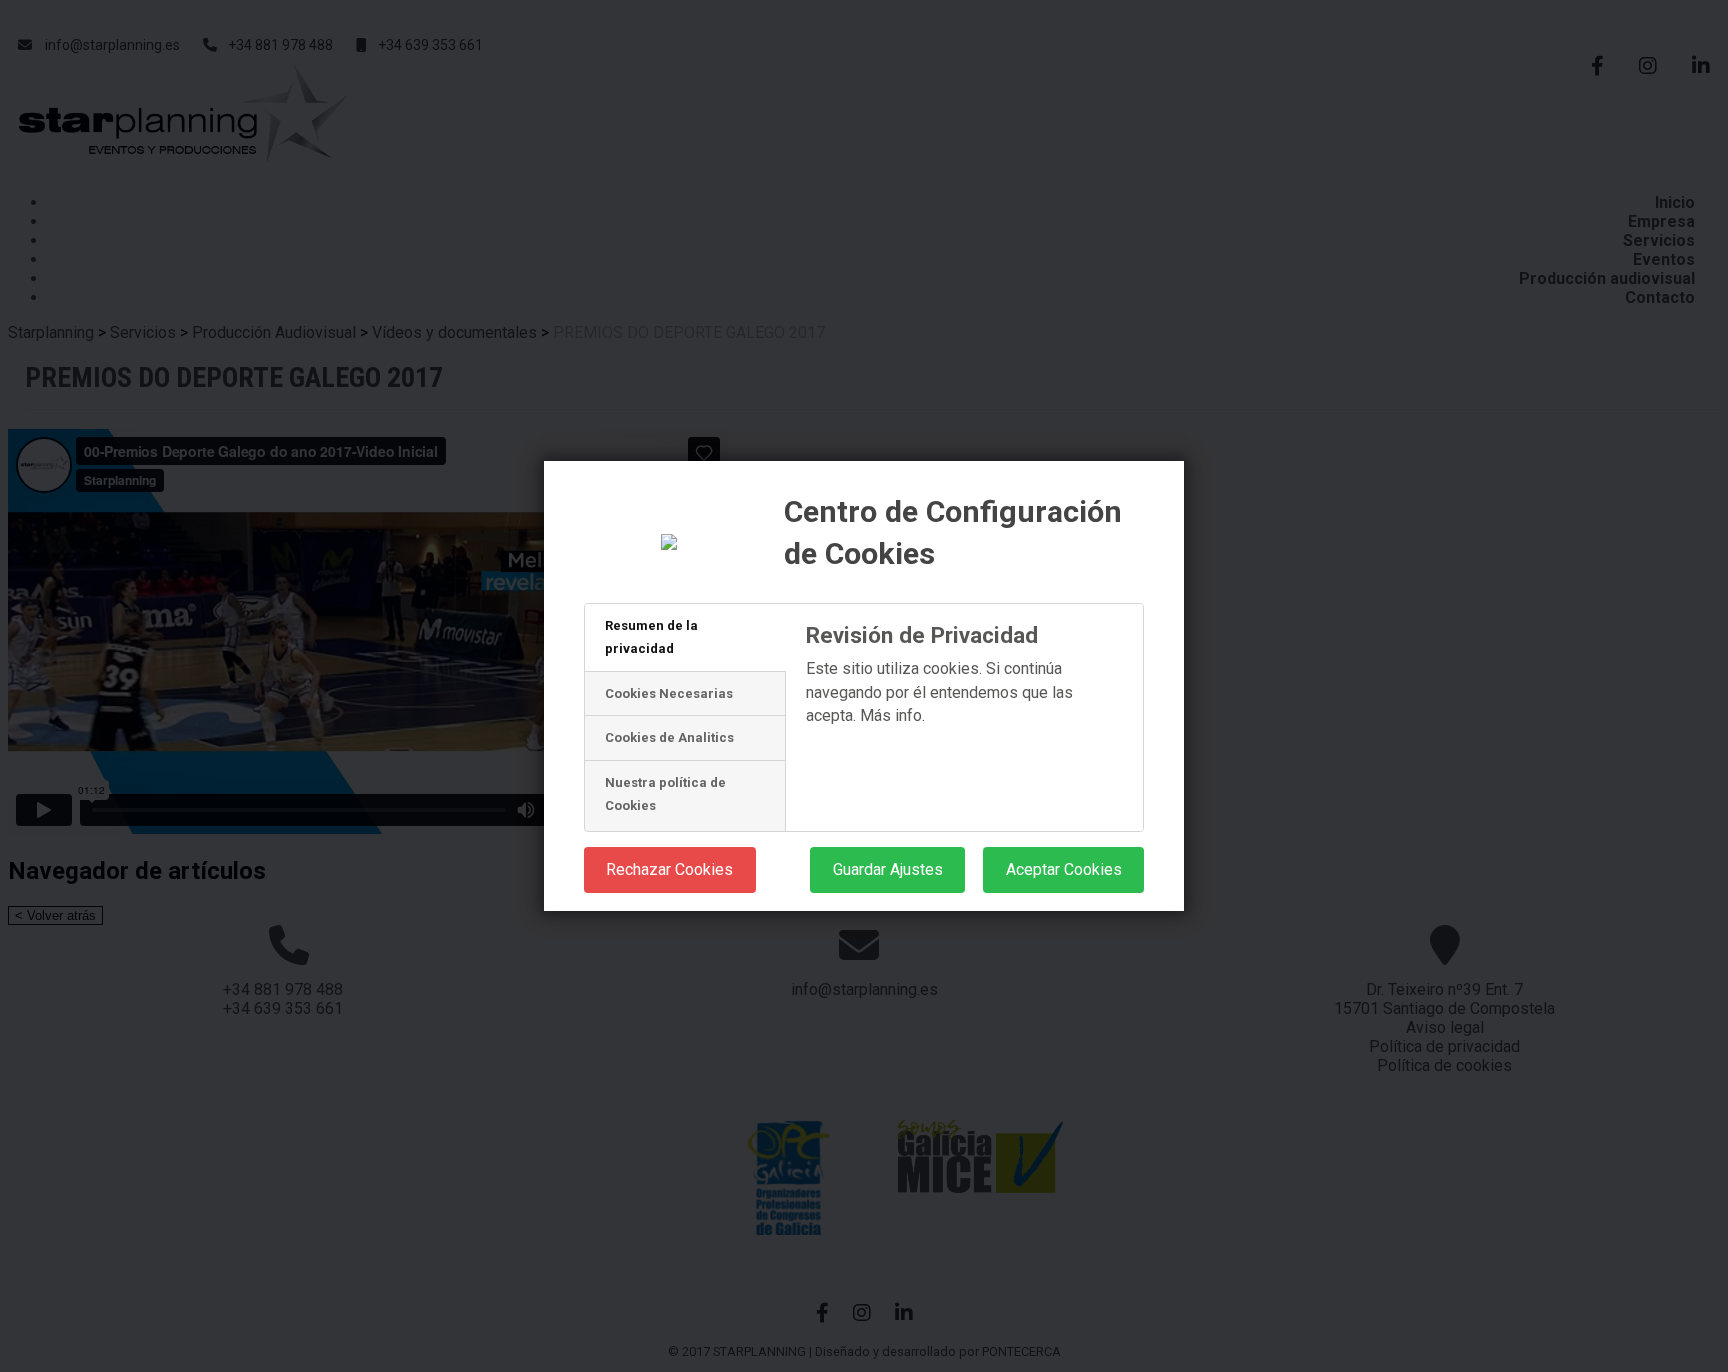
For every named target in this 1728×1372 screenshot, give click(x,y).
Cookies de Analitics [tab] (669, 737)
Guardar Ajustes (888, 869)
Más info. (892, 715)
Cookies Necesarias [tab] (669, 693)
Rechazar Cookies (669, 869)
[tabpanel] (964, 727)
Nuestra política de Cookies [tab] (665, 794)
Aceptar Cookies (1064, 869)
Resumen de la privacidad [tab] (651, 637)
